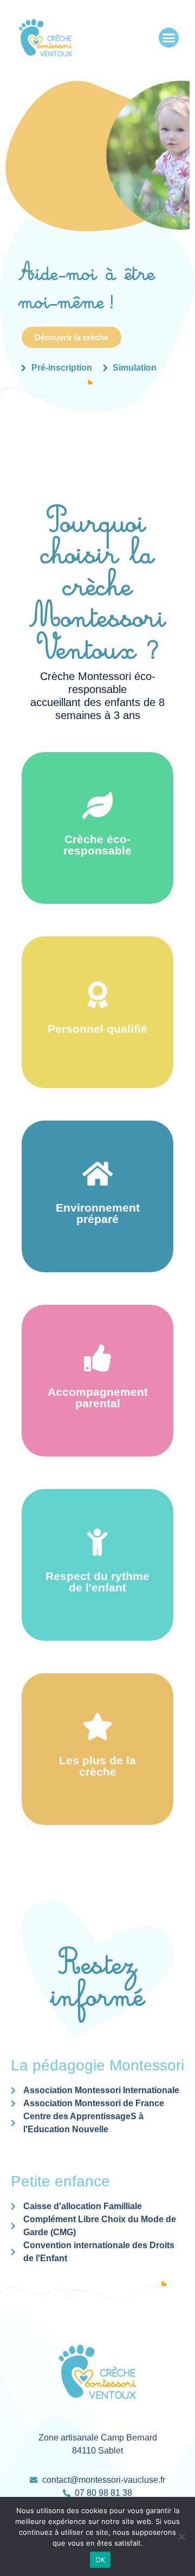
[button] (169, 38)
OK (100, 2560)
